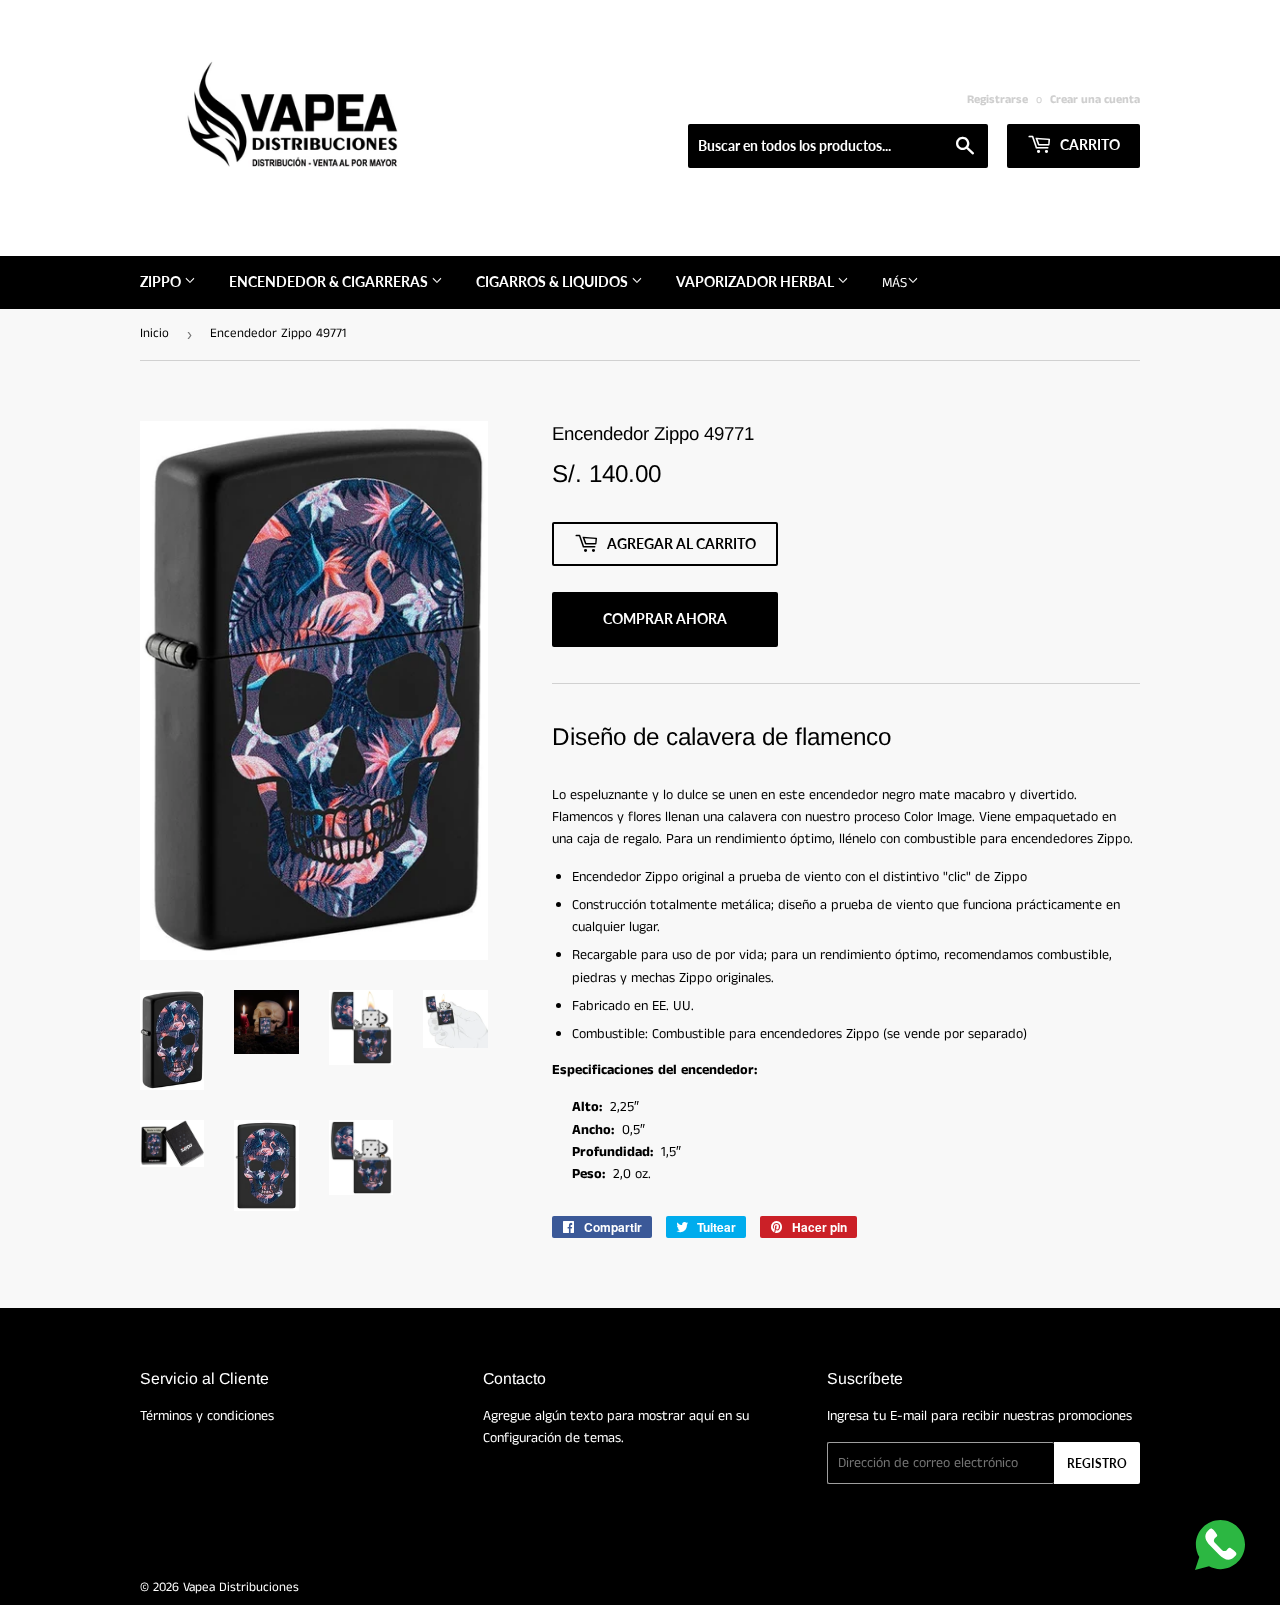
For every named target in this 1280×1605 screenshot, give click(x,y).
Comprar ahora (665, 618)
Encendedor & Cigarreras (330, 281)
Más (894, 283)
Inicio (154, 333)
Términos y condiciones (207, 1416)
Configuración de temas (552, 1438)
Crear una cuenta (1095, 99)
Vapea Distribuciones (241, 1587)
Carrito (1088, 144)
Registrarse (997, 99)
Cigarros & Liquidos (553, 281)
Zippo (162, 281)
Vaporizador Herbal (756, 281)
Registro (1097, 1463)
